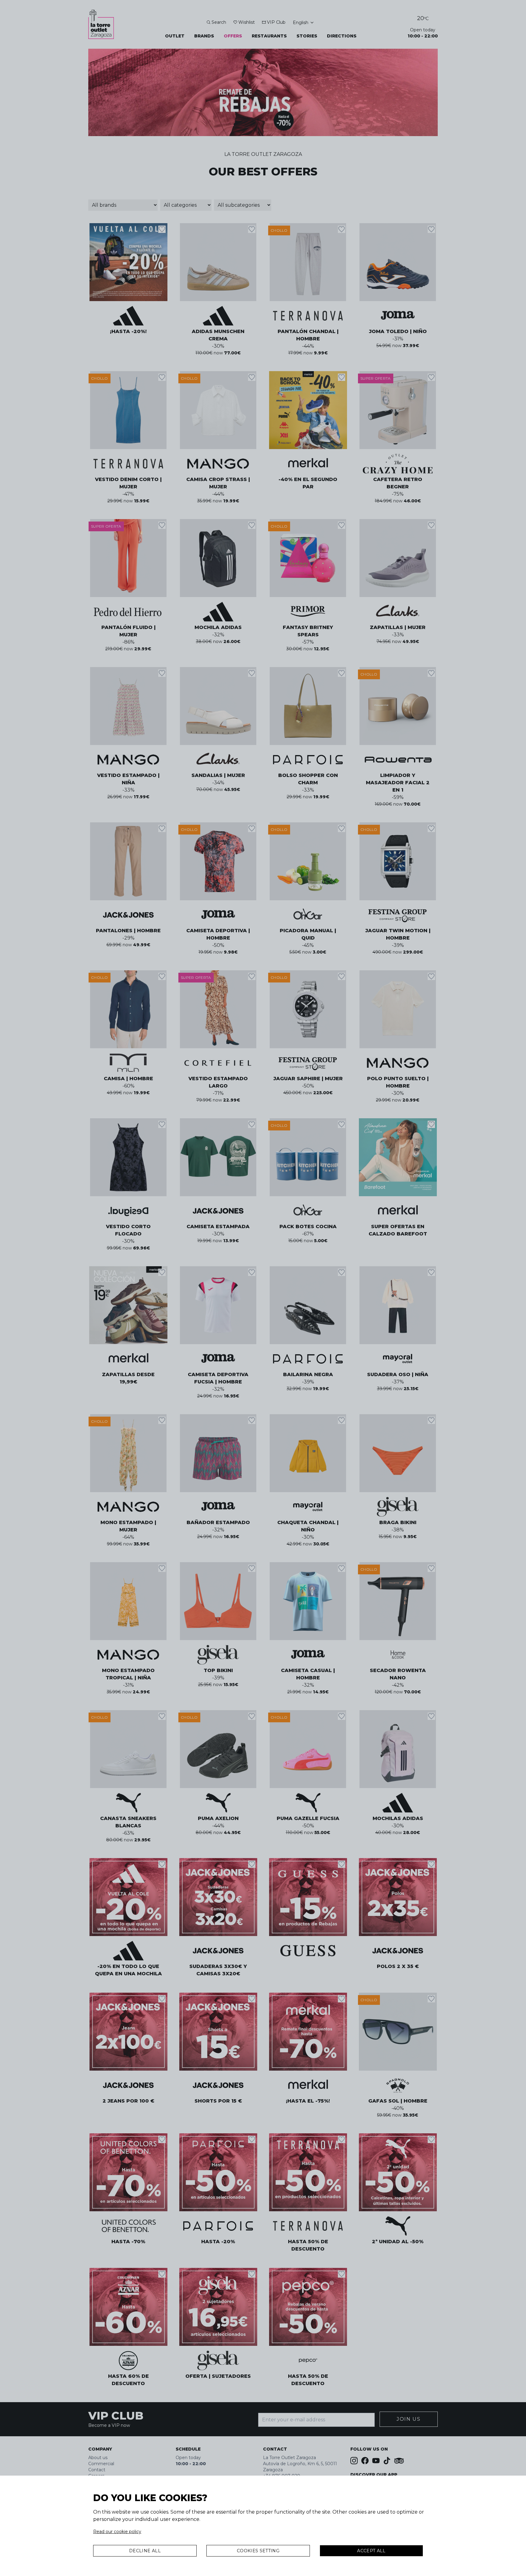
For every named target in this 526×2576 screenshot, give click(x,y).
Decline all (145, 2551)
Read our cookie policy (117, 2532)
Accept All (371, 2551)
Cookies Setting (258, 2551)
